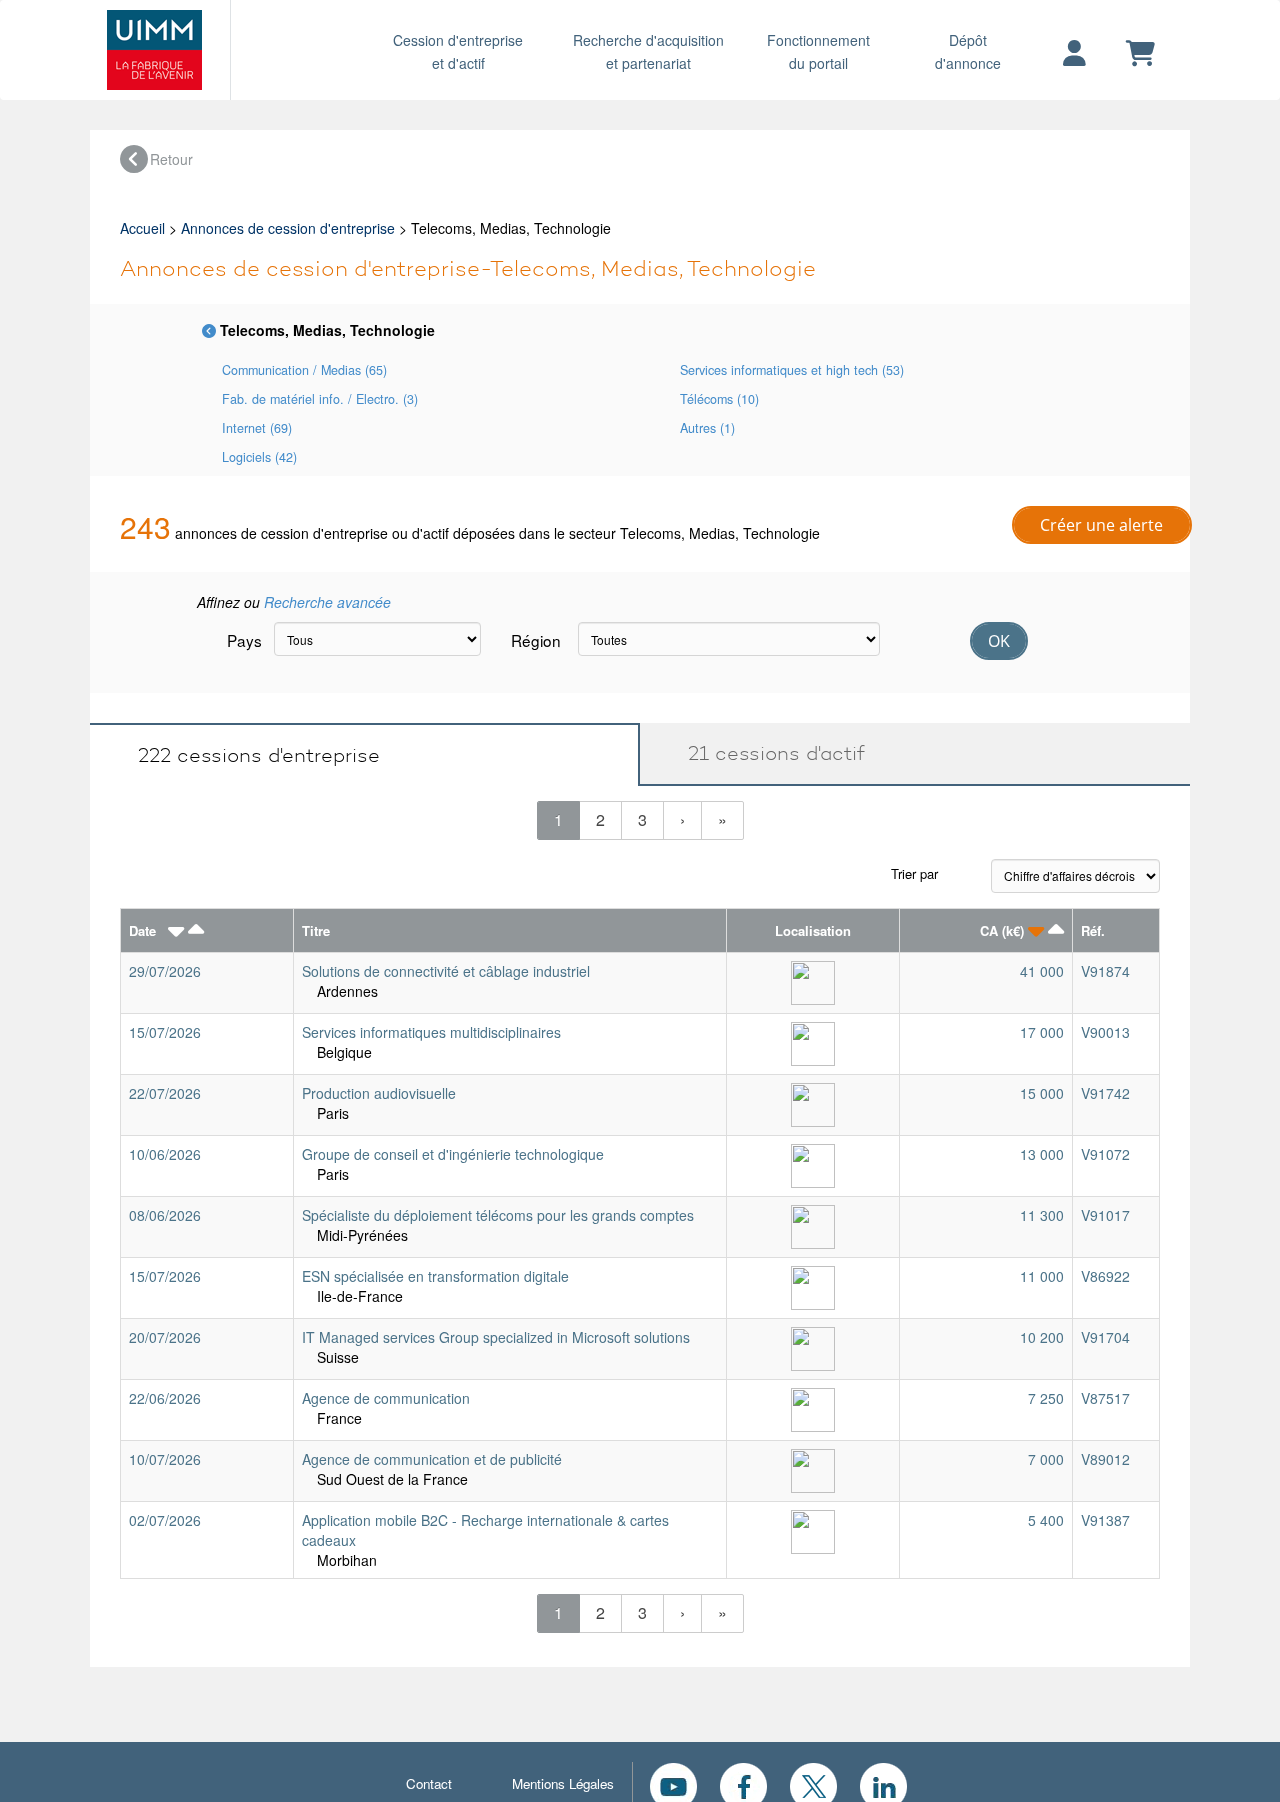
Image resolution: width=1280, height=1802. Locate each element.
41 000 (1042, 971)
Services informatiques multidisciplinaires (431, 1032)
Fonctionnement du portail (818, 51)
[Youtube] (673, 1784)
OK (999, 641)
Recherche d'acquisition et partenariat (648, 51)
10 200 (1042, 1337)
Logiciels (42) (259, 457)
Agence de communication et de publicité (432, 1459)
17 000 (1042, 1032)
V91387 (1105, 1520)
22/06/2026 (165, 1398)
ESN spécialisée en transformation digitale (435, 1276)
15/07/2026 (165, 1032)
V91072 (1105, 1154)
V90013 (1105, 1032)
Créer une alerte (1101, 525)
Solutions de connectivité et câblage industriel (446, 971)
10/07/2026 (165, 1459)
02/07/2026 (165, 1520)
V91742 (1105, 1093)
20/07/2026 (165, 1337)
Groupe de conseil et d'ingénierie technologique (453, 1154)
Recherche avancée (327, 602)
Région (536, 640)
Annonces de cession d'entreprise (288, 228)
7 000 (1046, 1459)
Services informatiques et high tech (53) (792, 370)
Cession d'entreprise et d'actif (458, 51)
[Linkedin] (883, 1784)
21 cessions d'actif (767, 753)
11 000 (1042, 1276)
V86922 (1105, 1276)
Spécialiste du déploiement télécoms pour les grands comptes (498, 1215)
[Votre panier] (1140, 54)
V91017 (1105, 1215)
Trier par (914, 873)
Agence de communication (386, 1398)
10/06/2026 (165, 1154)
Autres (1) (707, 428)
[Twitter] (813, 1784)
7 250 (1046, 1398)
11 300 (1042, 1215)
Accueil (142, 228)
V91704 (1105, 1337)
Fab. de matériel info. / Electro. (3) (320, 399)
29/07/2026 (165, 971)
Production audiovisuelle (379, 1093)
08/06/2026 (165, 1215)
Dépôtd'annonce (968, 51)
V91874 (1105, 971)
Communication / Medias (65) (304, 370)
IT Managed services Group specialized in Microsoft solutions (496, 1337)
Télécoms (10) (719, 399)
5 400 (1046, 1520)
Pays (243, 640)
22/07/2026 (165, 1093)
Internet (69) (257, 428)
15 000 (1042, 1093)
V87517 (1105, 1398)
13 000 (1042, 1154)
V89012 (1105, 1459)
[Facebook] (743, 1784)
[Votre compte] (1074, 54)
